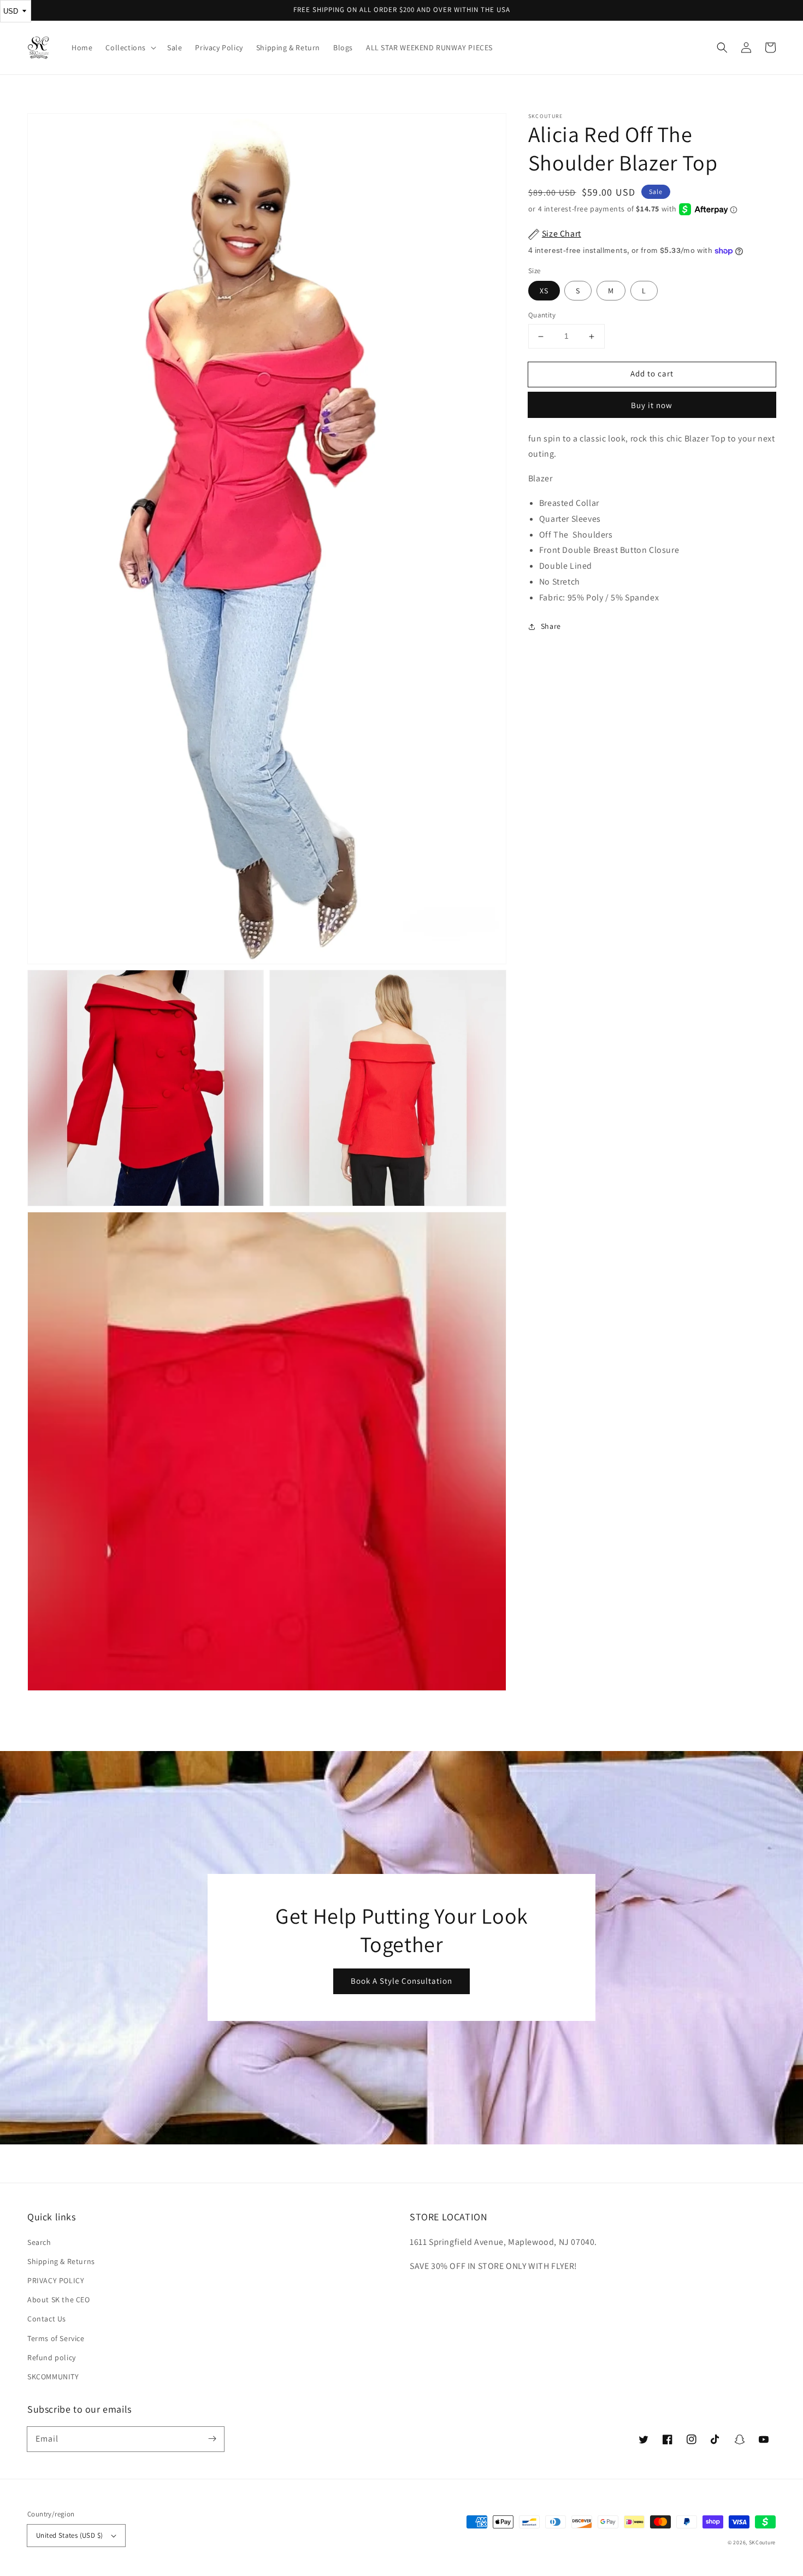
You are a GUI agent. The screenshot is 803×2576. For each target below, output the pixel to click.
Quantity (542, 316)
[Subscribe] (212, 2439)
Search (39, 2242)
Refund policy (52, 2357)
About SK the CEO (59, 2300)
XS (544, 291)
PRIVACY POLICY (56, 2280)
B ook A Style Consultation (401, 1981)
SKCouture (762, 2542)
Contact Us (47, 2319)
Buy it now (652, 405)
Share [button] (551, 626)
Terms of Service (56, 2338)
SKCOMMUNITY (53, 2377)
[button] (722, 48)
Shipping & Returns (61, 2261)
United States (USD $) (69, 2535)
